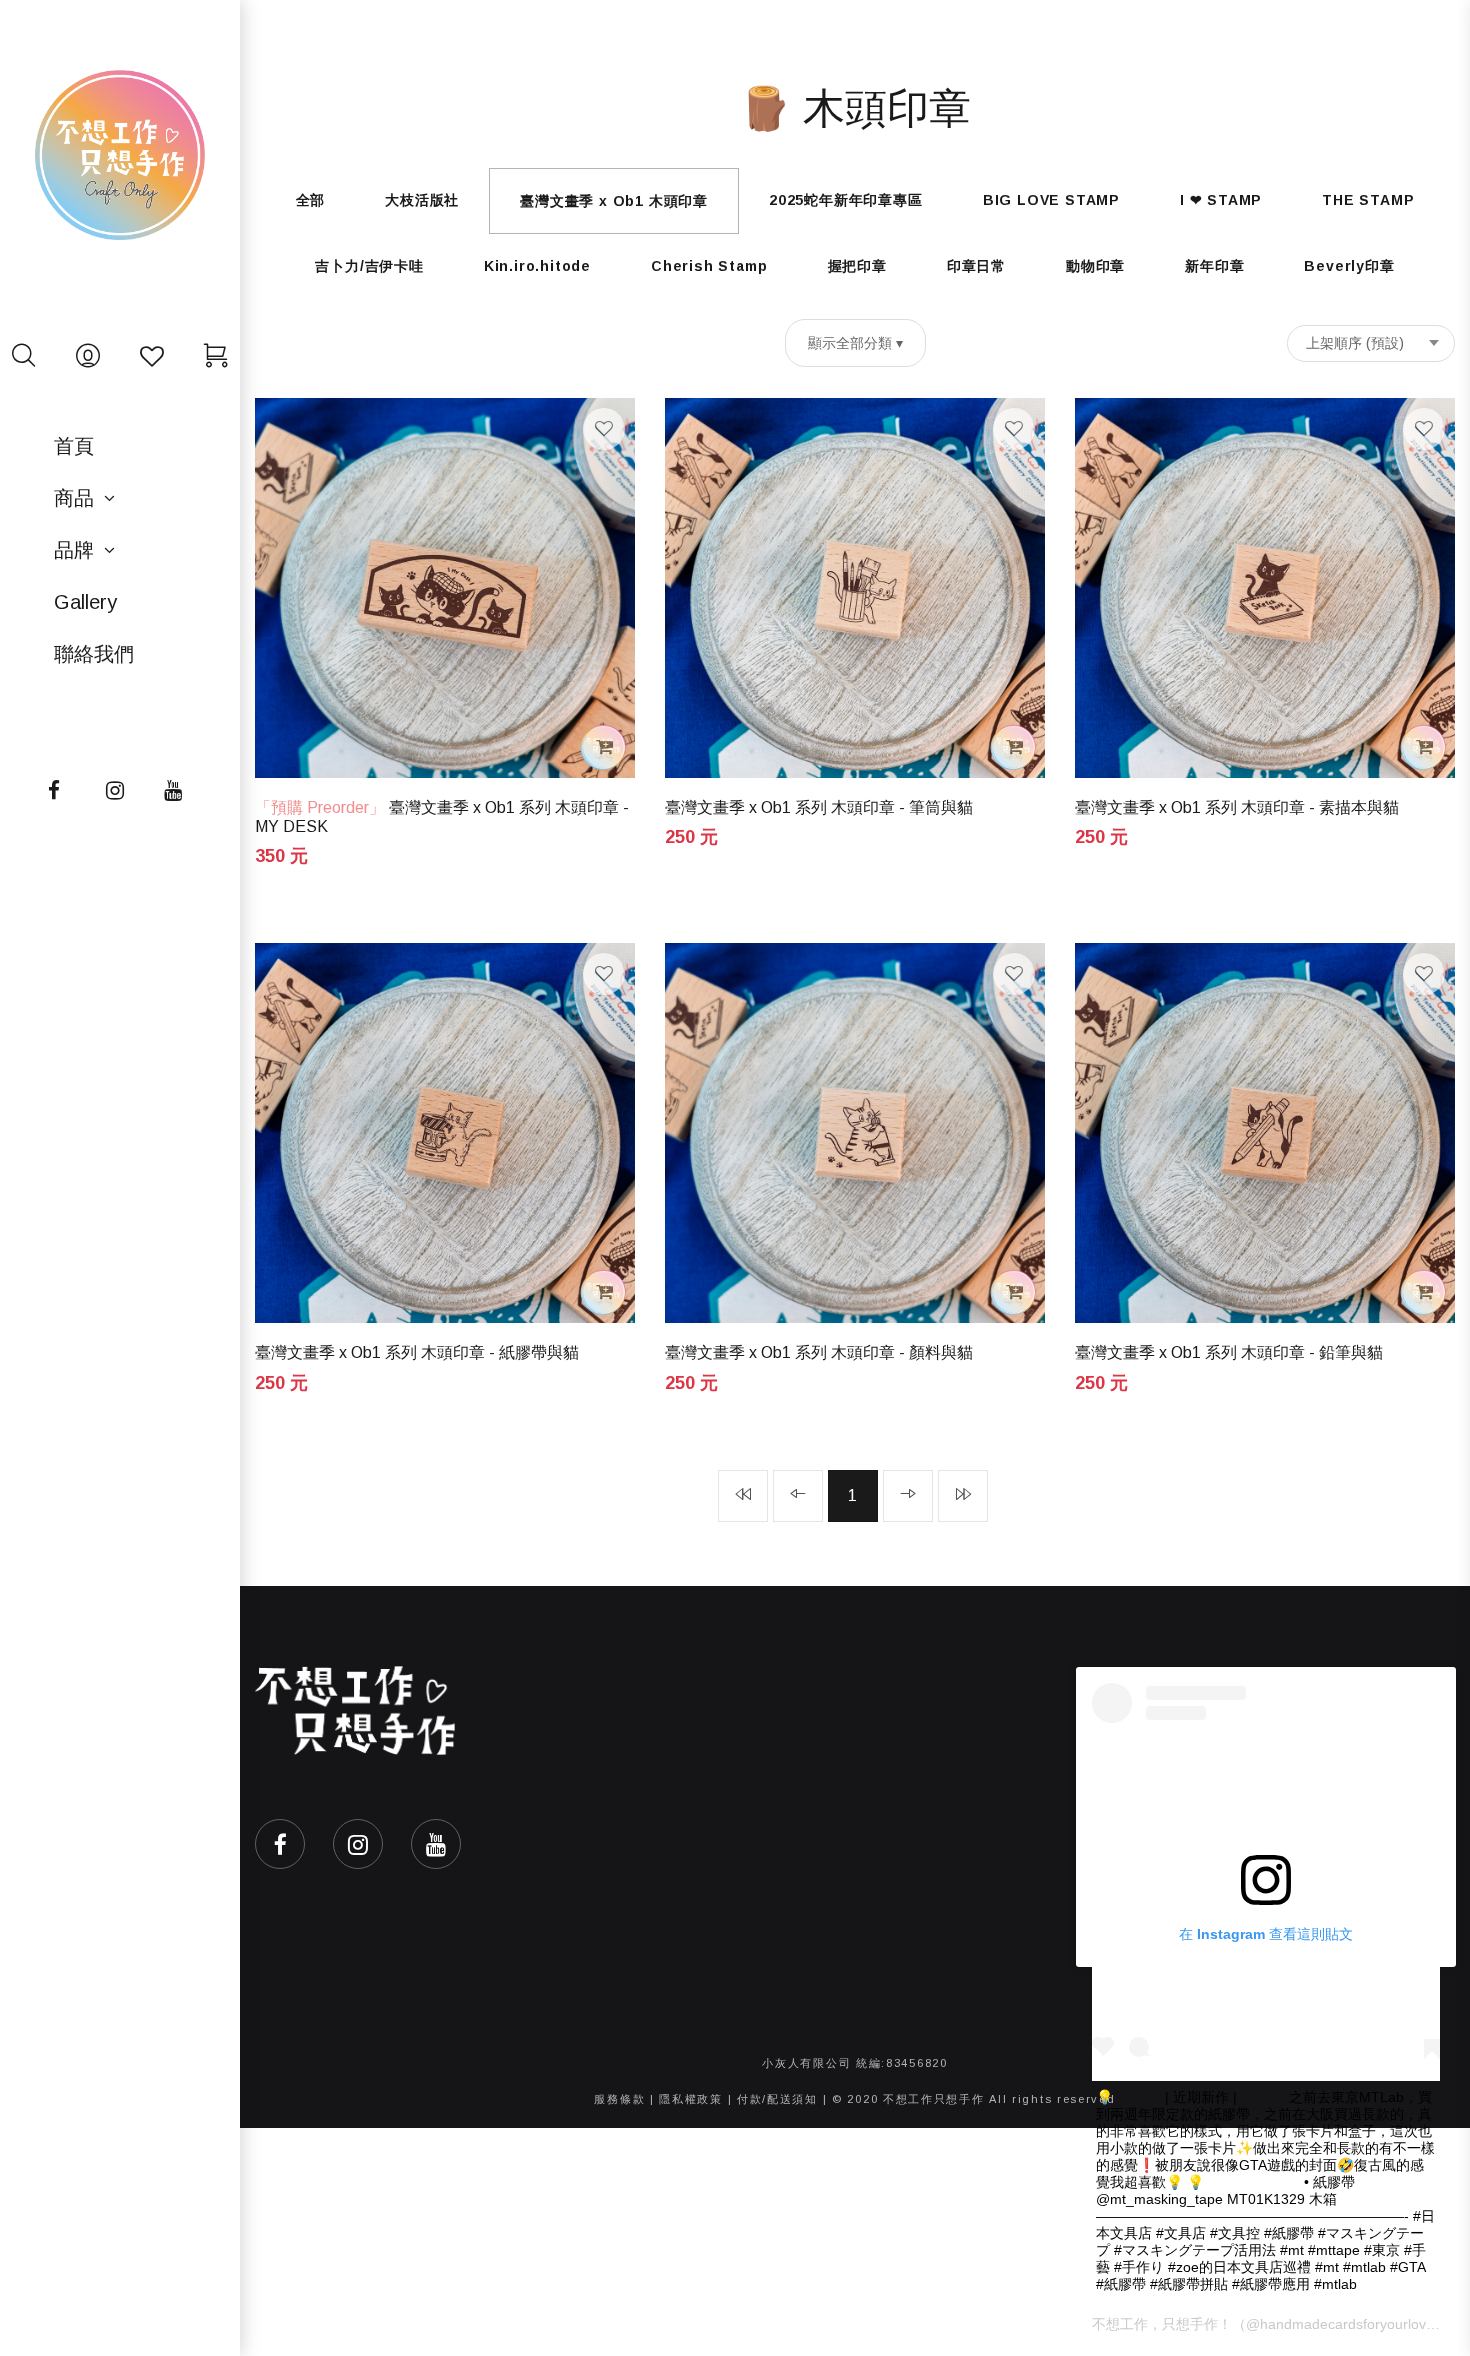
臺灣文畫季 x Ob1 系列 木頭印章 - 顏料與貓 (819, 1352)
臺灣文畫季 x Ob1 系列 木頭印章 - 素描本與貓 (1237, 807)
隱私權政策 (691, 2099)
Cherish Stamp (709, 266)
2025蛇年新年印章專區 (846, 200)
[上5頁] (743, 1496)
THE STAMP (1368, 200)
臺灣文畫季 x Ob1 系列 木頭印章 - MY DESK (442, 817)
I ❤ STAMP (1221, 200)
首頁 (74, 446)
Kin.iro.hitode (537, 266)
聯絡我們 (94, 654)
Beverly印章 (1349, 266)
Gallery (85, 602)
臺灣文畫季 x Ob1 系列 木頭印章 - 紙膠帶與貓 (417, 1352)
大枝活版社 (422, 200)
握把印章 (857, 266)
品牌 (74, 550)
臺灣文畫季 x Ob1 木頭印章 (614, 201)
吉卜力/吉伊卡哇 (369, 266)
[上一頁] (798, 1496)
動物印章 (1095, 266)
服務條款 (619, 2099)
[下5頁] (963, 1496)
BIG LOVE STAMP (1051, 200)
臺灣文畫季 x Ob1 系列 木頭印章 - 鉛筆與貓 (1229, 1352)
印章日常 (976, 266)
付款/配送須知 (777, 2099)
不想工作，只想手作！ (1162, 2324)
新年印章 (1214, 266)
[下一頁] (908, 1496)
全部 (311, 200)
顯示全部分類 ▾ (855, 343)
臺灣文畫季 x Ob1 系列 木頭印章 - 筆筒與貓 (819, 807)
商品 (74, 498)
